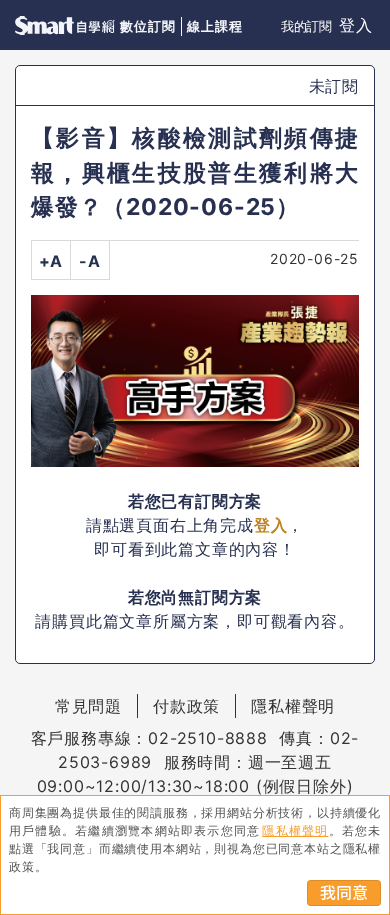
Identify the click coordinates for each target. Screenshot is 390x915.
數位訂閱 (147, 26)
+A (51, 261)
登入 (356, 25)
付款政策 (186, 706)
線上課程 (214, 26)
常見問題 (88, 706)
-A (90, 261)
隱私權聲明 (293, 706)
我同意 (344, 893)
